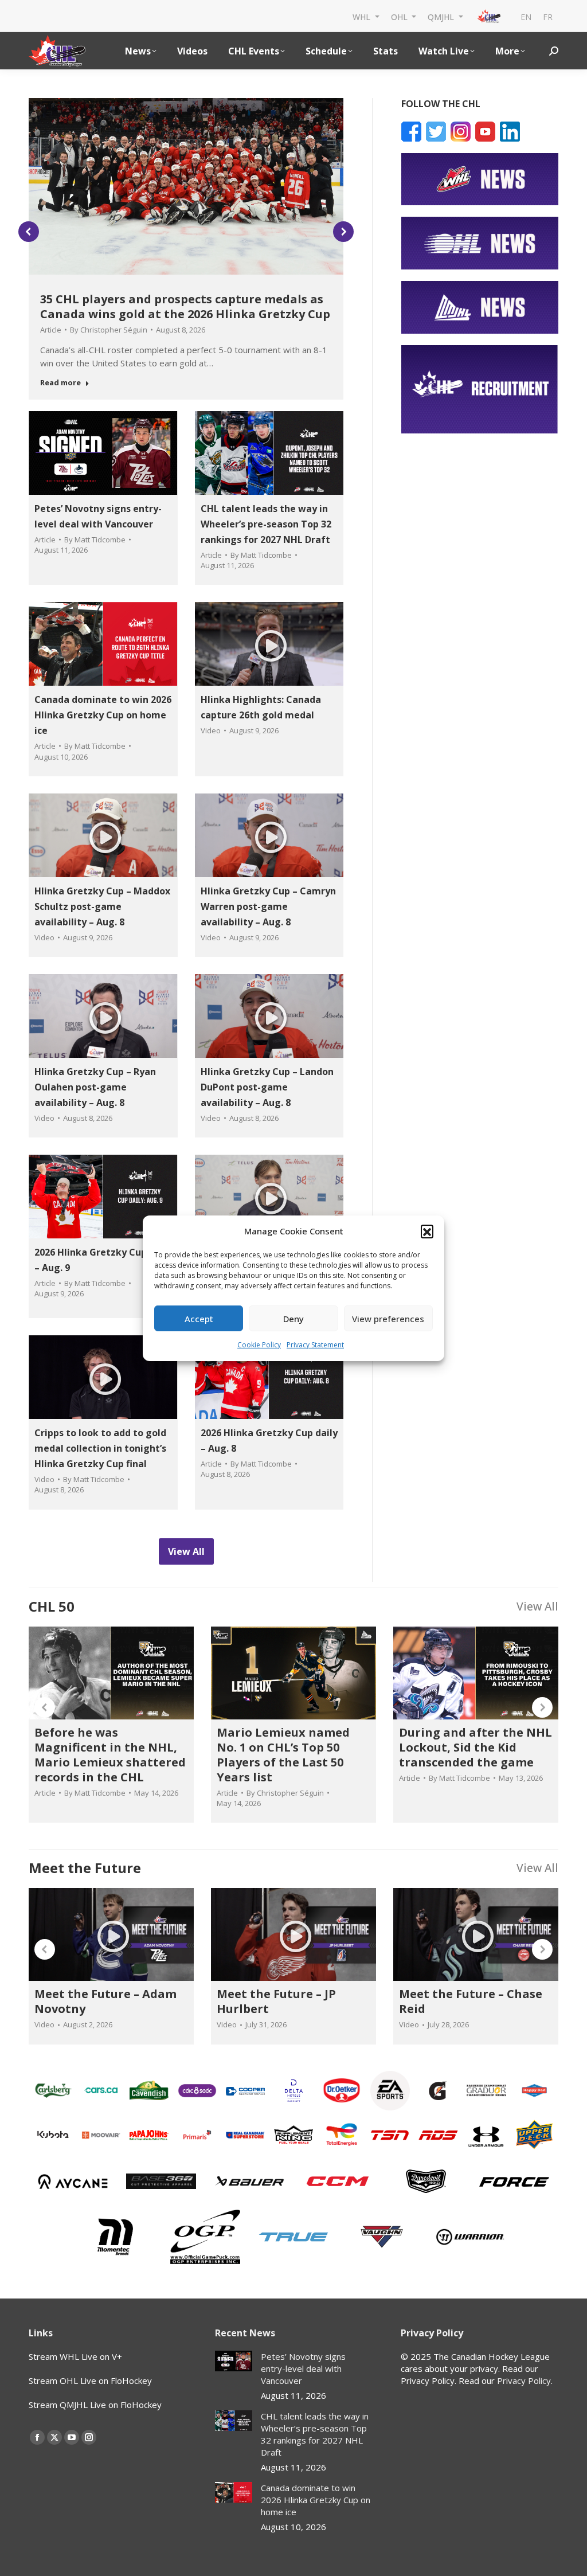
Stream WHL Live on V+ (75, 2356)
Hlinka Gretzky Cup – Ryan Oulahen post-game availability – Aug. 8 (95, 1087)
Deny (293, 1319)
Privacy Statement (315, 1345)
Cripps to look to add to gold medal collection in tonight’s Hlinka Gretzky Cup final (100, 1448)
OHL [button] (400, 16)
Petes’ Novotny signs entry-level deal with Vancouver (303, 2368)
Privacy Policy (524, 2380)
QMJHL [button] (442, 16)
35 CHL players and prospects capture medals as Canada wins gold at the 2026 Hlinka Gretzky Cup (185, 306)
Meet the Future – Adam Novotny (105, 2001)
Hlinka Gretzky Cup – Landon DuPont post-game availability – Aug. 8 (267, 1087)
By (109, 330)
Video (211, 730)
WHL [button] (363, 16)
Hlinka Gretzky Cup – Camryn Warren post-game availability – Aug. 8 (268, 906)
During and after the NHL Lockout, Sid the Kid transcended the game (476, 1747)
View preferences (388, 1319)
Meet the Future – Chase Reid (471, 2001)
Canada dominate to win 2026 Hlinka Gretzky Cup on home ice (103, 715)
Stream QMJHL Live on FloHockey (95, 2405)
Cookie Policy (259, 1345)
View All (537, 1606)
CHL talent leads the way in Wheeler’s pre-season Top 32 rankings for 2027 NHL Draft (266, 524)
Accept (199, 1319)
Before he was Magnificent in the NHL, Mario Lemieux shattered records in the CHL (110, 1755)
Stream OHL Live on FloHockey (90, 2380)
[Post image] (234, 2361)
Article (51, 330)
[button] (427, 1231)
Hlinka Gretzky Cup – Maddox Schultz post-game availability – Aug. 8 (102, 906)
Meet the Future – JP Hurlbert (276, 2001)
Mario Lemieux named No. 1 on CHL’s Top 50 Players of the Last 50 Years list (283, 1755)
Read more (60, 383)
